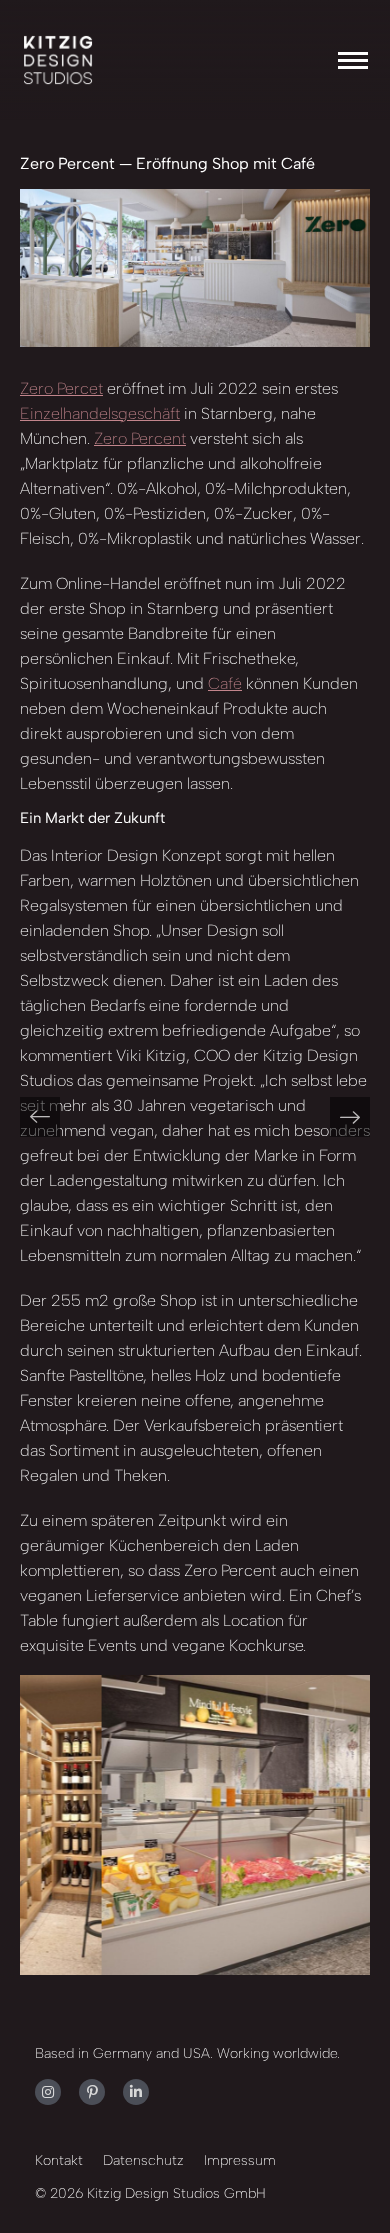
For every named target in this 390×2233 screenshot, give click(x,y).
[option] (207, 1825)
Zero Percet (61, 388)
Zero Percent (140, 438)
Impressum (240, 2160)
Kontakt (59, 2160)
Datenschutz (143, 2160)
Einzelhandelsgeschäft (100, 413)
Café (225, 683)
